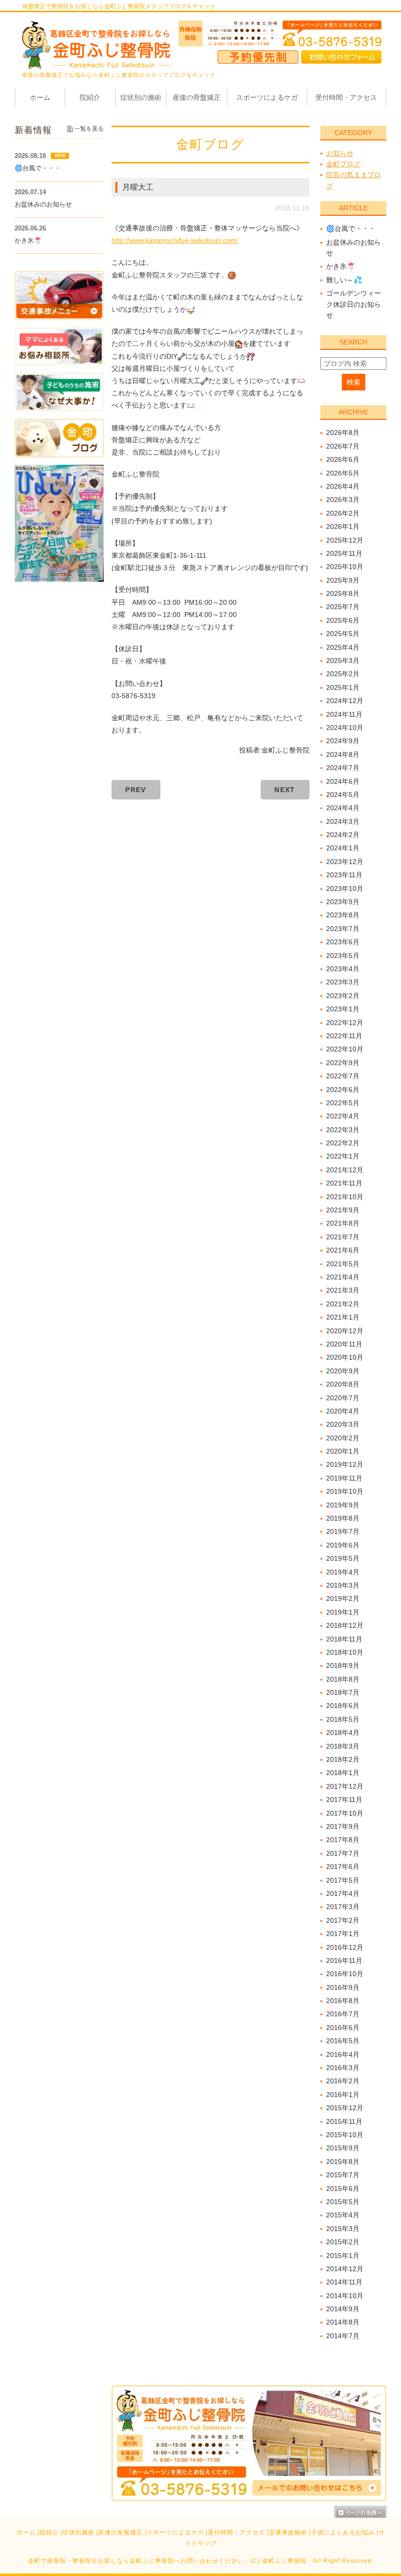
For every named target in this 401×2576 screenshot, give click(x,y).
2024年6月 (343, 781)
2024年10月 (345, 728)
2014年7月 (343, 2336)
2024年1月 (343, 848)
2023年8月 (343, 915)
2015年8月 (343, 2162)
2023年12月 (345, 862)
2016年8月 (343, 2001)
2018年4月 (343, 1733)
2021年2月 (343, 1304)
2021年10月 (345, 1197)
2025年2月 (343, 674)
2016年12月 (345, 1947)
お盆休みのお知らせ (43, 204)
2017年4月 (343, 1893)
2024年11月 (344, 714)
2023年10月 (345, 889)
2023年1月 (343, 1009)
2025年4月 (343, 647)
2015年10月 (345, 2135)
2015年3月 (343, 2229)
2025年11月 (344, 553)
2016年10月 (345, 1974)
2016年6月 (343, 2028)
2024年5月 (343, 795)
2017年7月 (343, 1853)
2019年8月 (343, 1518)
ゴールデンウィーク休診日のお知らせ (354, 304)
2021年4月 (343, 1277)
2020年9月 (343, 1371)
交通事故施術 (288, 2532)
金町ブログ (343, 164)
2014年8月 (343, 2322)
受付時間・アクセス (236, 2532)
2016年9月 (343, 1987)
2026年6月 (343, 459)
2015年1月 (343, 2256)
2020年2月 (343, 1438)
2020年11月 (344, 1344)
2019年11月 (344, 1478)
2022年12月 (345, 1023)
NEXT (285, 790)
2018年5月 (343, 1719)
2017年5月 (343, 1880)
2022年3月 (343, 1130)
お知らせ (340, 153)
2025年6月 (343, 620)
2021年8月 (343, 1223)
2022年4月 (343, 1116)
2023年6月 (343, 942)
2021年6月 (343, 1250)
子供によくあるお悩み (343, 2532)
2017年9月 (343, 1826)
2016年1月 (343, 2095)
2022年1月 (343, 1156)
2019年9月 (343, 1505)
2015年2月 (343, 2242)
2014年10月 (345, 2296)
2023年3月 (343, 982)
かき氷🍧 (341, 266)
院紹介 (49, 2532)
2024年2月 (343, 835)
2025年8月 (343, 593)
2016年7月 (343, 2014)
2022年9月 (343, 1063)
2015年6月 (343, 2188)
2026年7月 (343, 446)
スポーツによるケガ (175, 2532)
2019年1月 (343, 1612)
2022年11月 (344, 1036)
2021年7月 (343, 1237)
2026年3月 (343, 500)
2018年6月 (343, 1706)
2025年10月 (345, 567)
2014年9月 (343, 2309)
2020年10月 (345, 1357)
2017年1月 (343, 1934)
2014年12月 (345, 2269)
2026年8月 (343, 433)
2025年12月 (345, 540)
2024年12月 (345, 701)
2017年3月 (343, 1907)
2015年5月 (343, 2202)
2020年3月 (343, 1424)
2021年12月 (345, 1170)
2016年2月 (343, 2081)
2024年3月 (343, 821)
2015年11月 (344, 2121)
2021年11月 (344, 1183)
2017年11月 (344, 1800)
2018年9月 (343, 1665)
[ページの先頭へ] (360, 2512)
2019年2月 (343, 1598)
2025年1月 (343, 687)
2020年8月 (343, 1384)
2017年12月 (345, 1786)
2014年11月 (344, 2282)
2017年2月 (343, 1920)
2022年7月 (343, 1076)
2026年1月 (343, 526)
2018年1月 (343, 1773)
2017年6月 (343, 1867)
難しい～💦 (344, 280)
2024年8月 (343, 754)
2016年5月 (343, 2041)
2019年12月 (345, 1464)
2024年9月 (343, 741)
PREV (136, 790)
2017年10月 (345, 1813)
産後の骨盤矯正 (121, 2532)
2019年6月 (343, 1545)
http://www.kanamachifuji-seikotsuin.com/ (175, 240)
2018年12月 (345, 1625)
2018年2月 (343, 1759)
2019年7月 (343, 1531)
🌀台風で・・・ (351, 228)
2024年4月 (343, 808)
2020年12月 (345, 1331)
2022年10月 (345, 1049)
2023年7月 (343, 929)
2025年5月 (343, 634)
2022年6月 (343, 1090)
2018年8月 (343, 1679)
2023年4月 (343, 969)
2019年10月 (345, 1491)
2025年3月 (343, 661)
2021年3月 (343, 1290)
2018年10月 (345, 1652)
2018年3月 (343, 1746)
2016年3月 (343, 2068)
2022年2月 (343, 1143)
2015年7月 (343, 2175)
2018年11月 (344, 1639)
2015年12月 (345, 2108)
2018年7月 (343, 1692)
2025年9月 (343, 580)
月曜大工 (138, 187)
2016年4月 (343, 2054)
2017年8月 (343, 1840)
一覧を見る (89, 129)
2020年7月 (343, 1398)
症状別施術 (78, 2532)
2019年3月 (343, 1585)
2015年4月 (343, 2215)
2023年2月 (343, 996)
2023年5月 (343, 956)
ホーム (26, 2532)
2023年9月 (343, 902)
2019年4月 (343, 1572)
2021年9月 (343, 1210)
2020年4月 (343, 1411)
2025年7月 (343, 607)
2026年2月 (343, 513)
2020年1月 (343, 1451)
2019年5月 (343, 1558)
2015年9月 (343, 2148)
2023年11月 (344, 875)
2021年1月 (343, 1317)
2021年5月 (343, 1264)
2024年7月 (343, 768)
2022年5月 (343, 1103)
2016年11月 (344, 1960)
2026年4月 (343, 486)
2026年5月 (343, 473)
